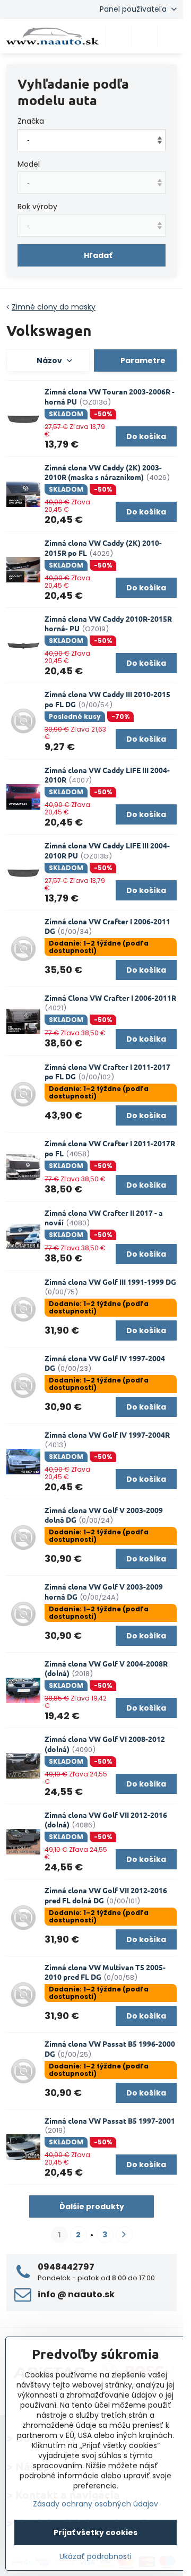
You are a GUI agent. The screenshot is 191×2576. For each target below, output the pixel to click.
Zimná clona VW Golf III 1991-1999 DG (110, 1282)
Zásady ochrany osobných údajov (95, 2504)
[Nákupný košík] (144, 36)
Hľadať (98, 255)
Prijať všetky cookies (95, 2532)
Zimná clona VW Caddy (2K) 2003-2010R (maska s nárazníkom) (103, 472)
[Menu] (170, 36)
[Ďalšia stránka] (124, 2235)
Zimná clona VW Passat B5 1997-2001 (110, 2120)
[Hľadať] (118, 36)
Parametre (142, 360)
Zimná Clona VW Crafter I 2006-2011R (110, 998)
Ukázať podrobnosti (95, 2557)
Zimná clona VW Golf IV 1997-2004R (107, 1435)
